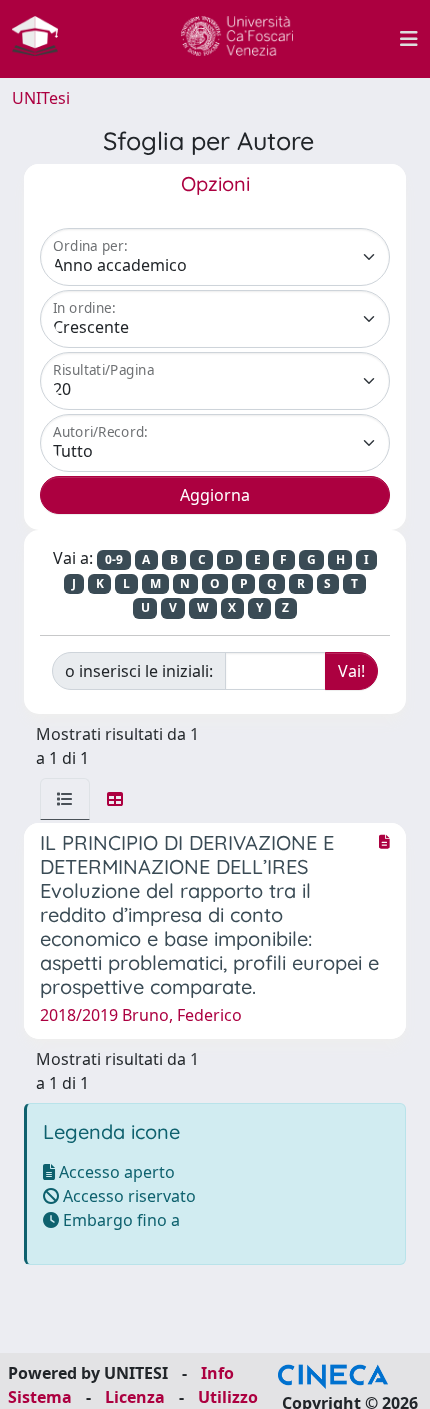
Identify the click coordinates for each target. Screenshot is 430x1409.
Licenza (135, 1397)
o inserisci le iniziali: (139, 671)
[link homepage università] (237, 39)
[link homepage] (43, 39)
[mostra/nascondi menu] (409, 39)
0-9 (114, 559)
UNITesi (41, 98)
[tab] (65, 799)
